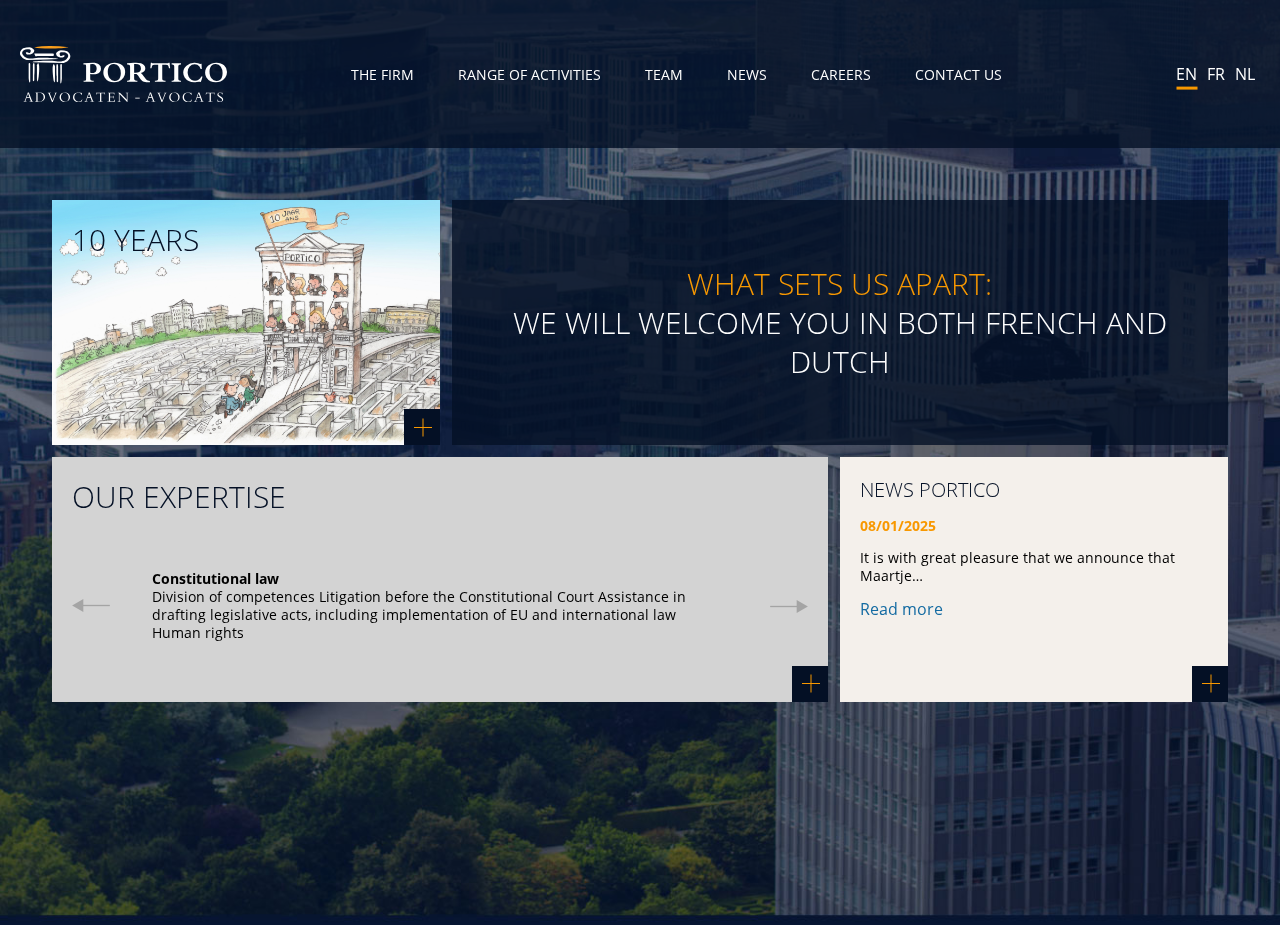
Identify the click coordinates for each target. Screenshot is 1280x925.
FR (1216, 74)
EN (1186, 74)
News (747, 74)
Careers (841, 74)
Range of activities (529, 74)
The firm (382, 74)
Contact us (958, 74)
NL (1245, 74)
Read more (901, 609)
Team (664, 74)
